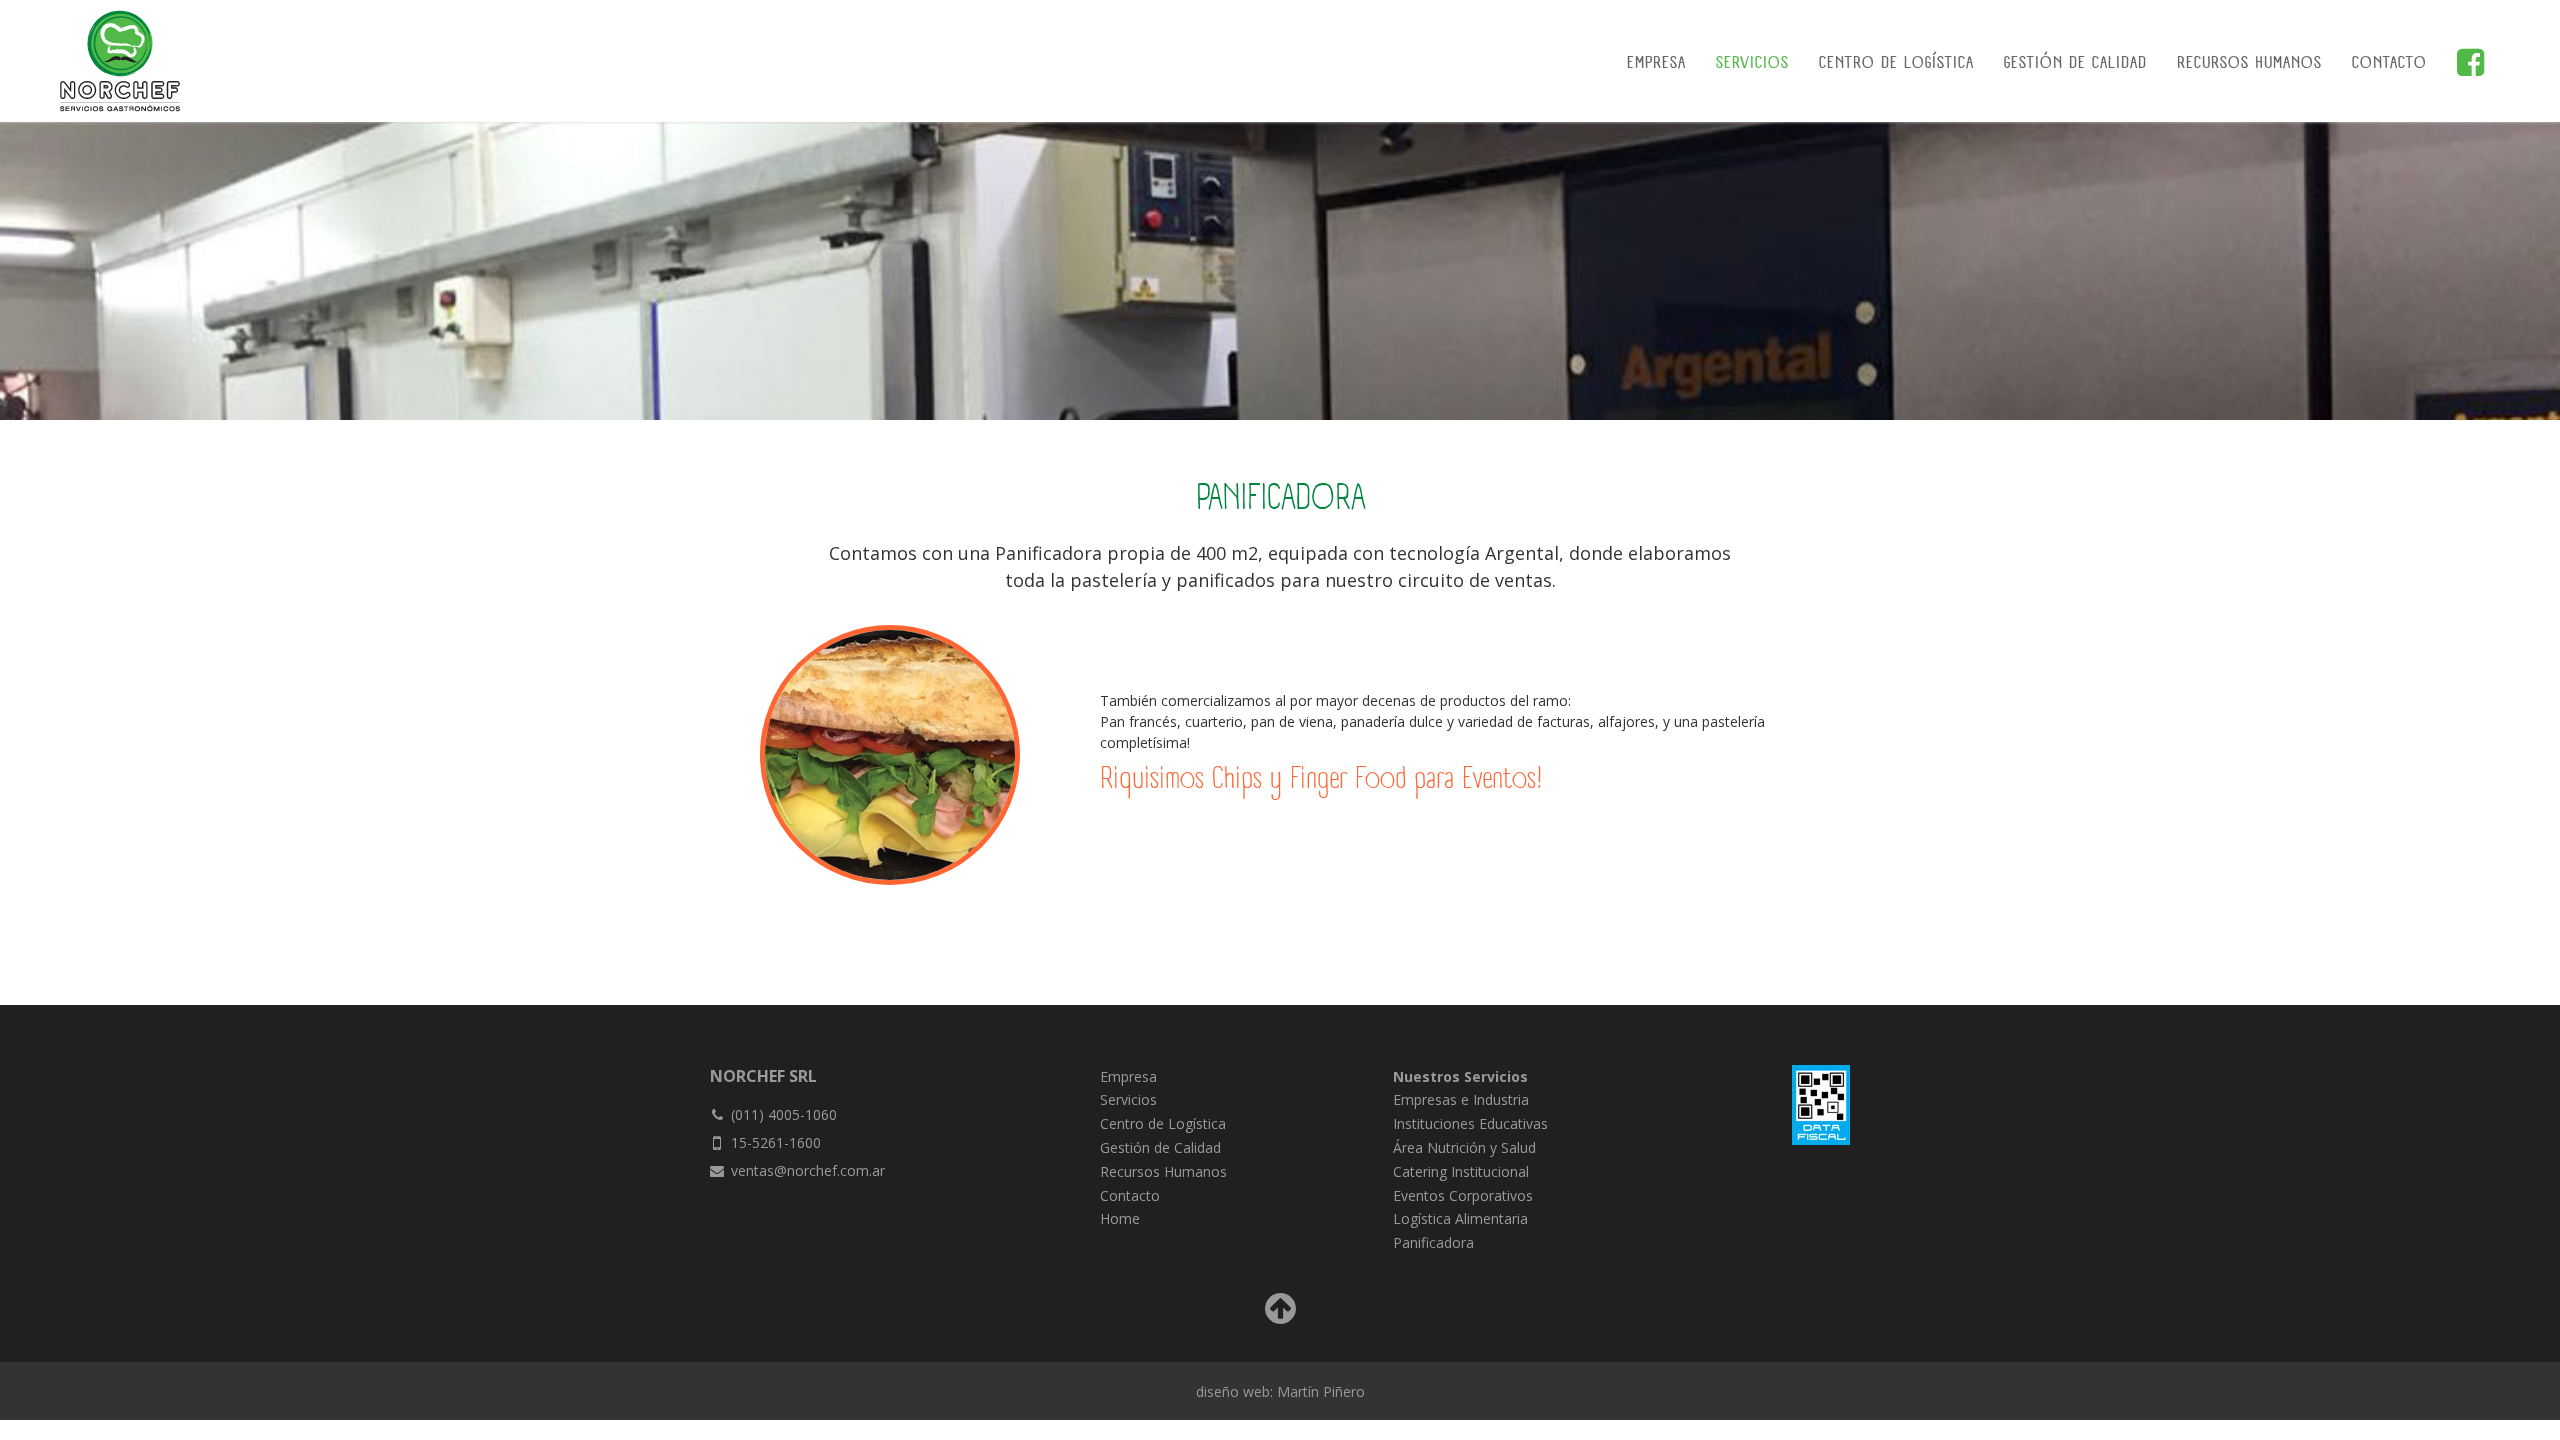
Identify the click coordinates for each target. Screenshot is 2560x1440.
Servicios (1752, 64)
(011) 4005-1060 (784, 1114)
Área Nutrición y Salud (1464, 1147)
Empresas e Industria (1461, 1099)
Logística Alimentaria (1460, 1218)
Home (1120, 1218)
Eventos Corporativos (1463, 1195)
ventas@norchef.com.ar (808, 1170)
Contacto (2389, 64)
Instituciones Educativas (1470, 1123)
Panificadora (1433, 1242)
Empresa (1656, 64)
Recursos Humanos (2249, 64)
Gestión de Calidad (2075, 64)
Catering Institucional (1461, 1171)
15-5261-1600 (776, 1142)
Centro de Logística (1896, 64)
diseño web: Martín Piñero (1280, 1391)
